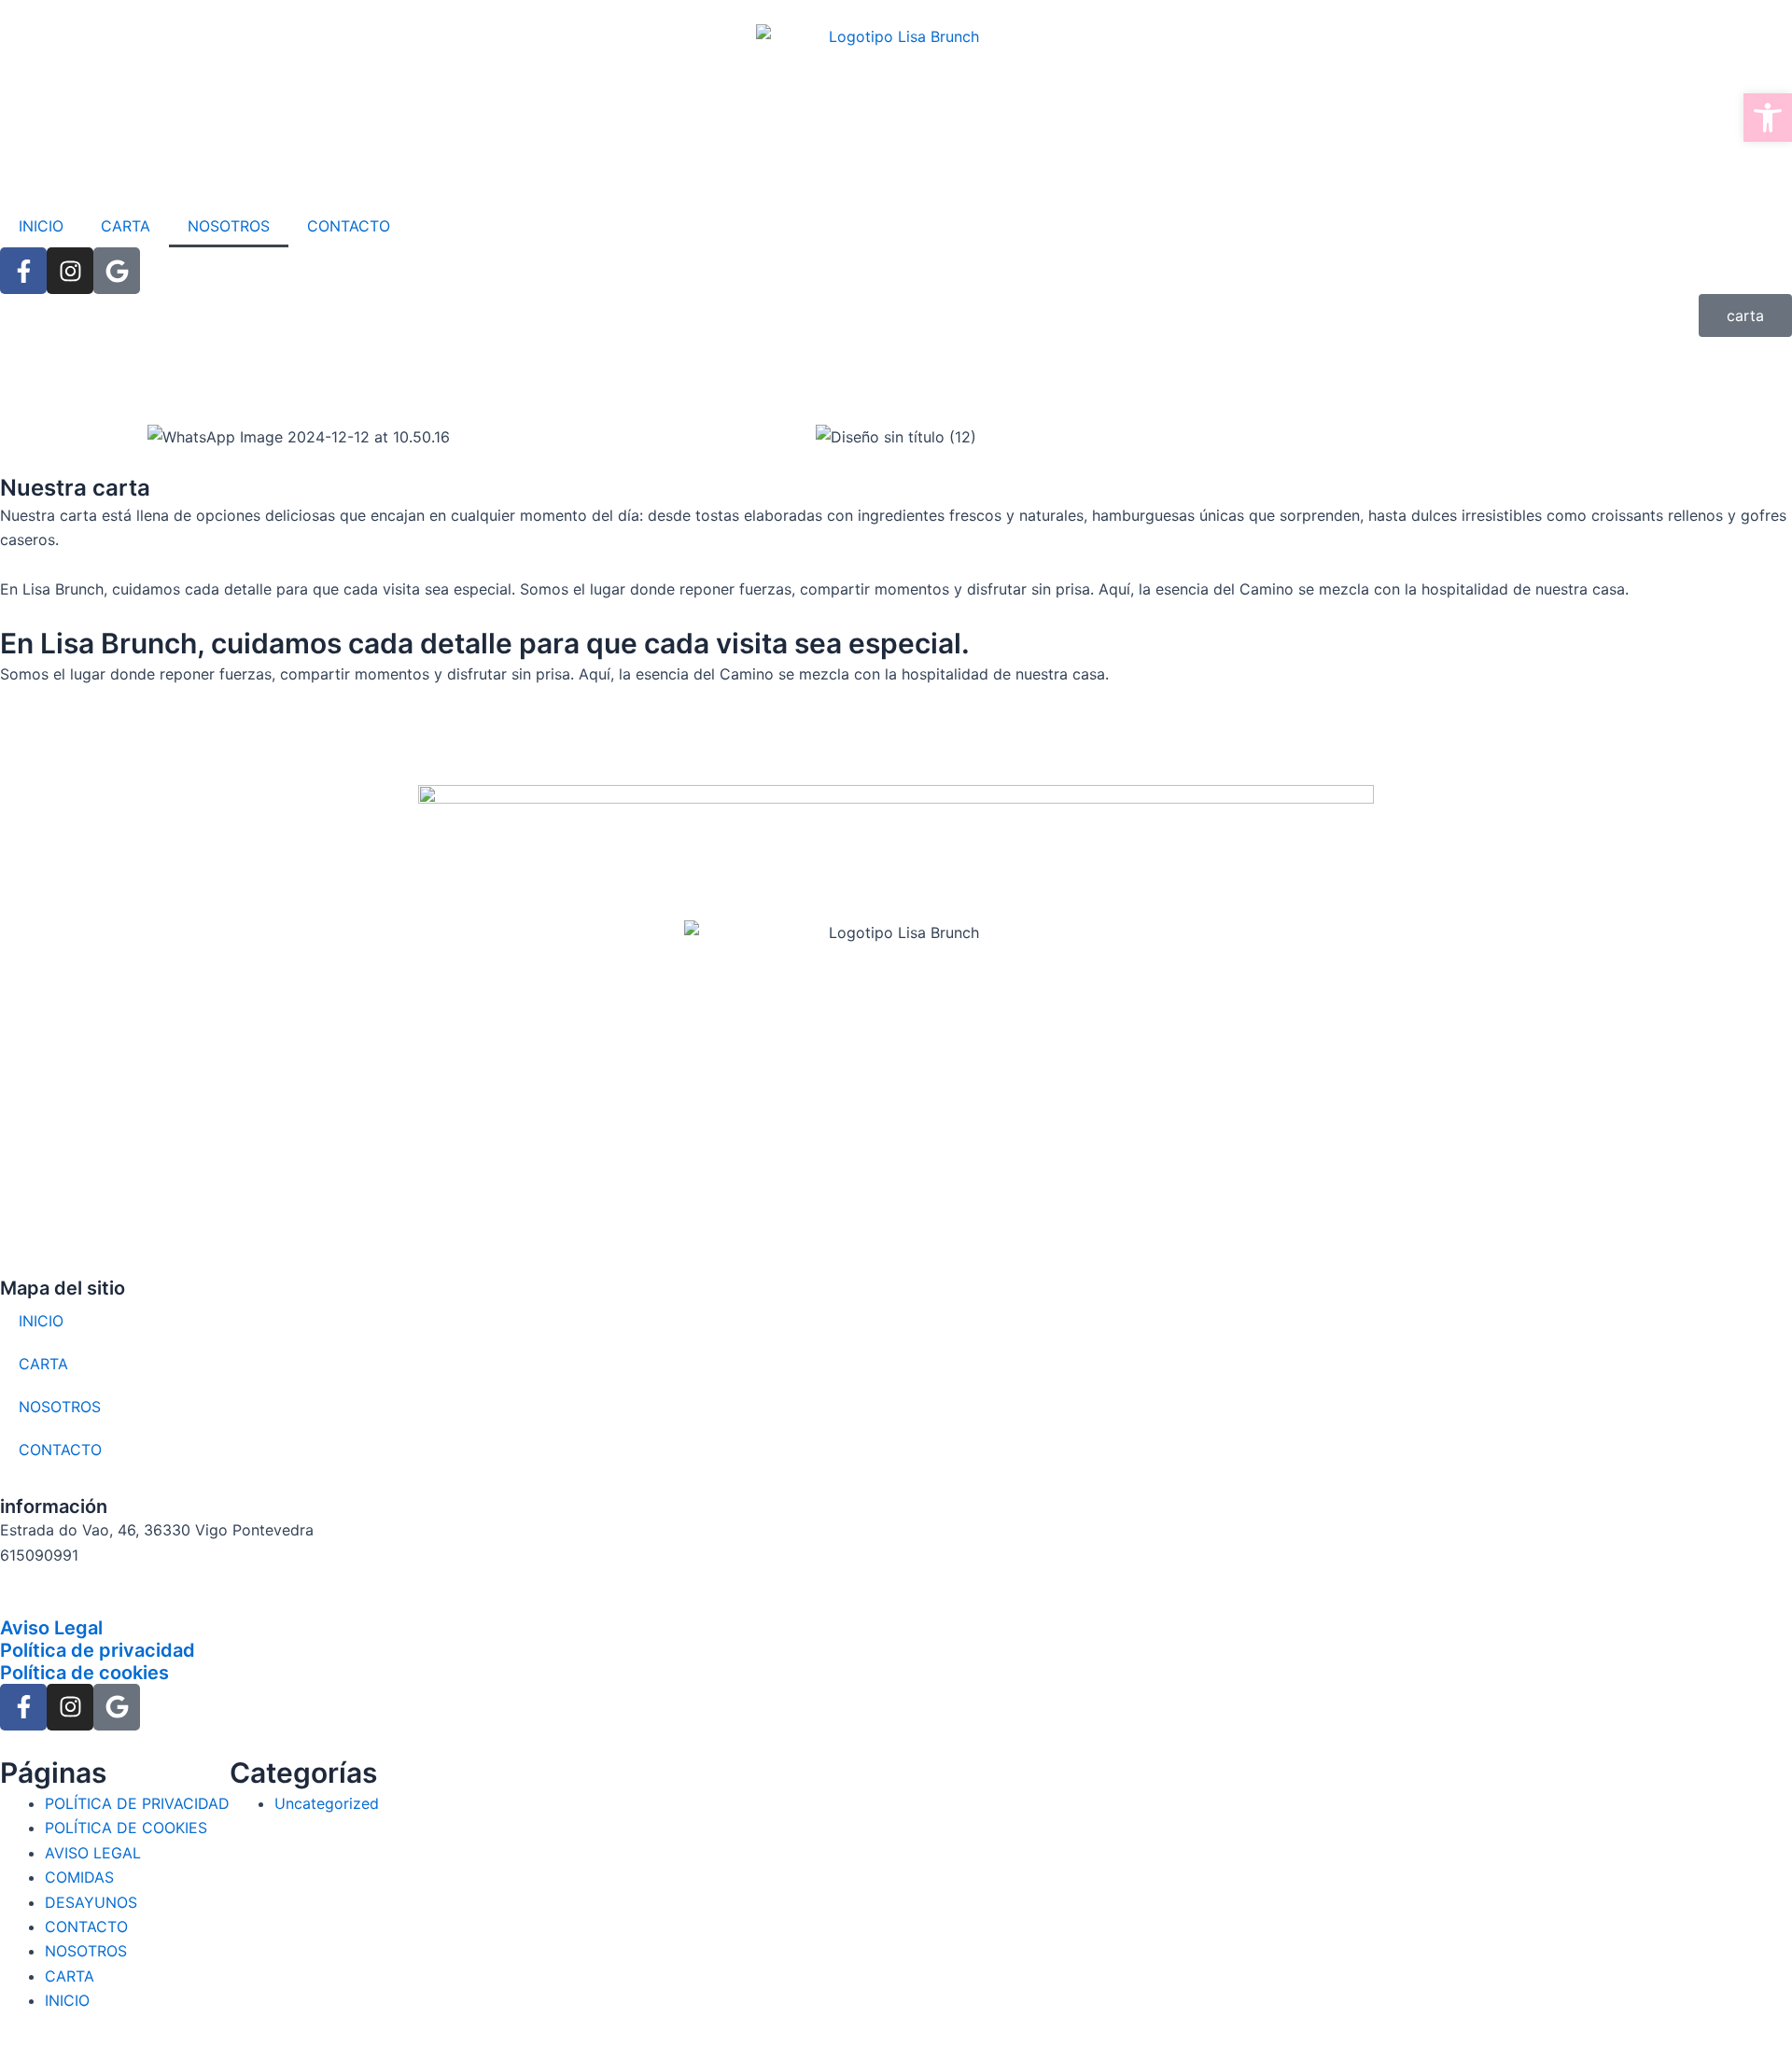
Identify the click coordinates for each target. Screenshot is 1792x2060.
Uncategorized (327, 1803)
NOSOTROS (229, 226)
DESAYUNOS (91, 1902)
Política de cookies (84, 1673)
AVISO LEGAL (93, 1853)
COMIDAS (79, 1877)
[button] (1768, 118)
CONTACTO (349, 226)
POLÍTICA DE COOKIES (126, 1828)
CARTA (126, 226)
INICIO (41, 226)
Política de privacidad (98, 1650)
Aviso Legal (51, 1628)
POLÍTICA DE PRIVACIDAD (137, 1803)
